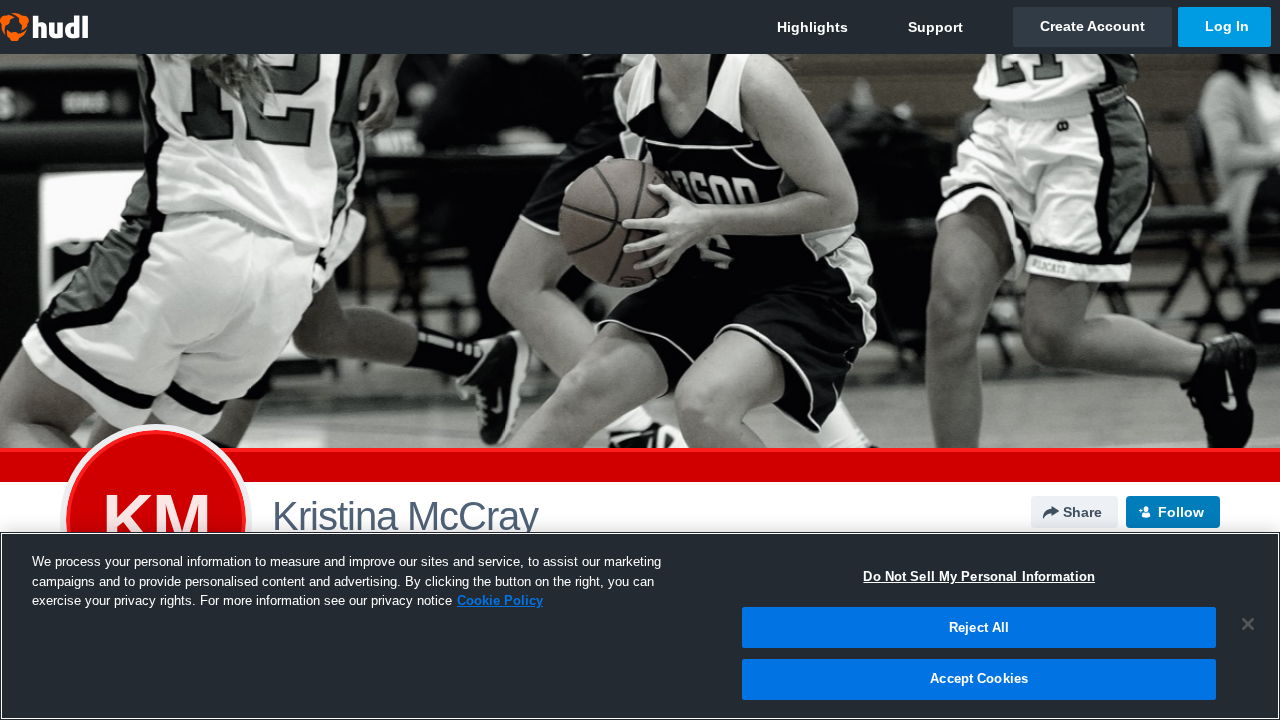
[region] (640, 626)
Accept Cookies (979, 678)
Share (1082, 512)
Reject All (979, 627)
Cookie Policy (500, 600)
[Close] (1248, 624)
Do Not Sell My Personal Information (979, 576)
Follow (1181, 512)
